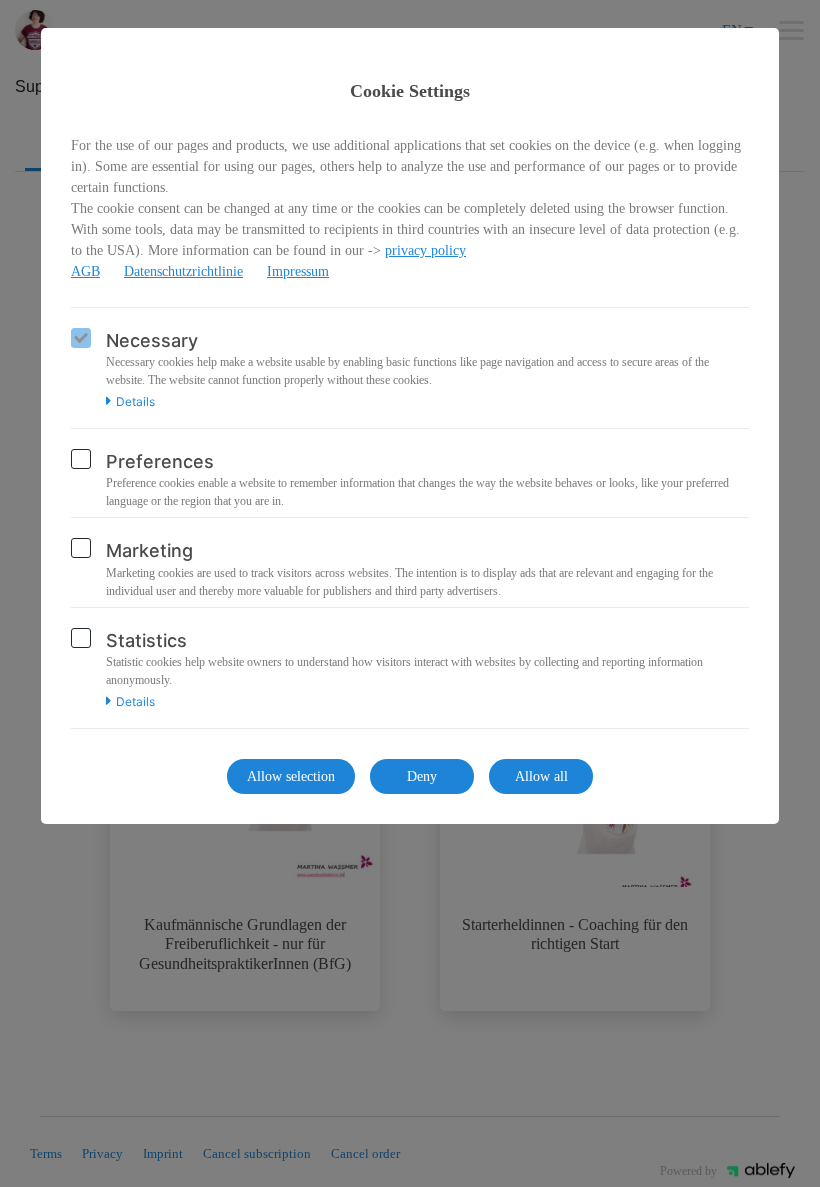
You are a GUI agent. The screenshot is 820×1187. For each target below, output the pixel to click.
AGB (85, 271)
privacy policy (425, 250)
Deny (422, 776)
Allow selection (291, 776)
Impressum (298, 271)
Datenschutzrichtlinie (183, 271)
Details (135, 402)
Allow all (541, 776)
